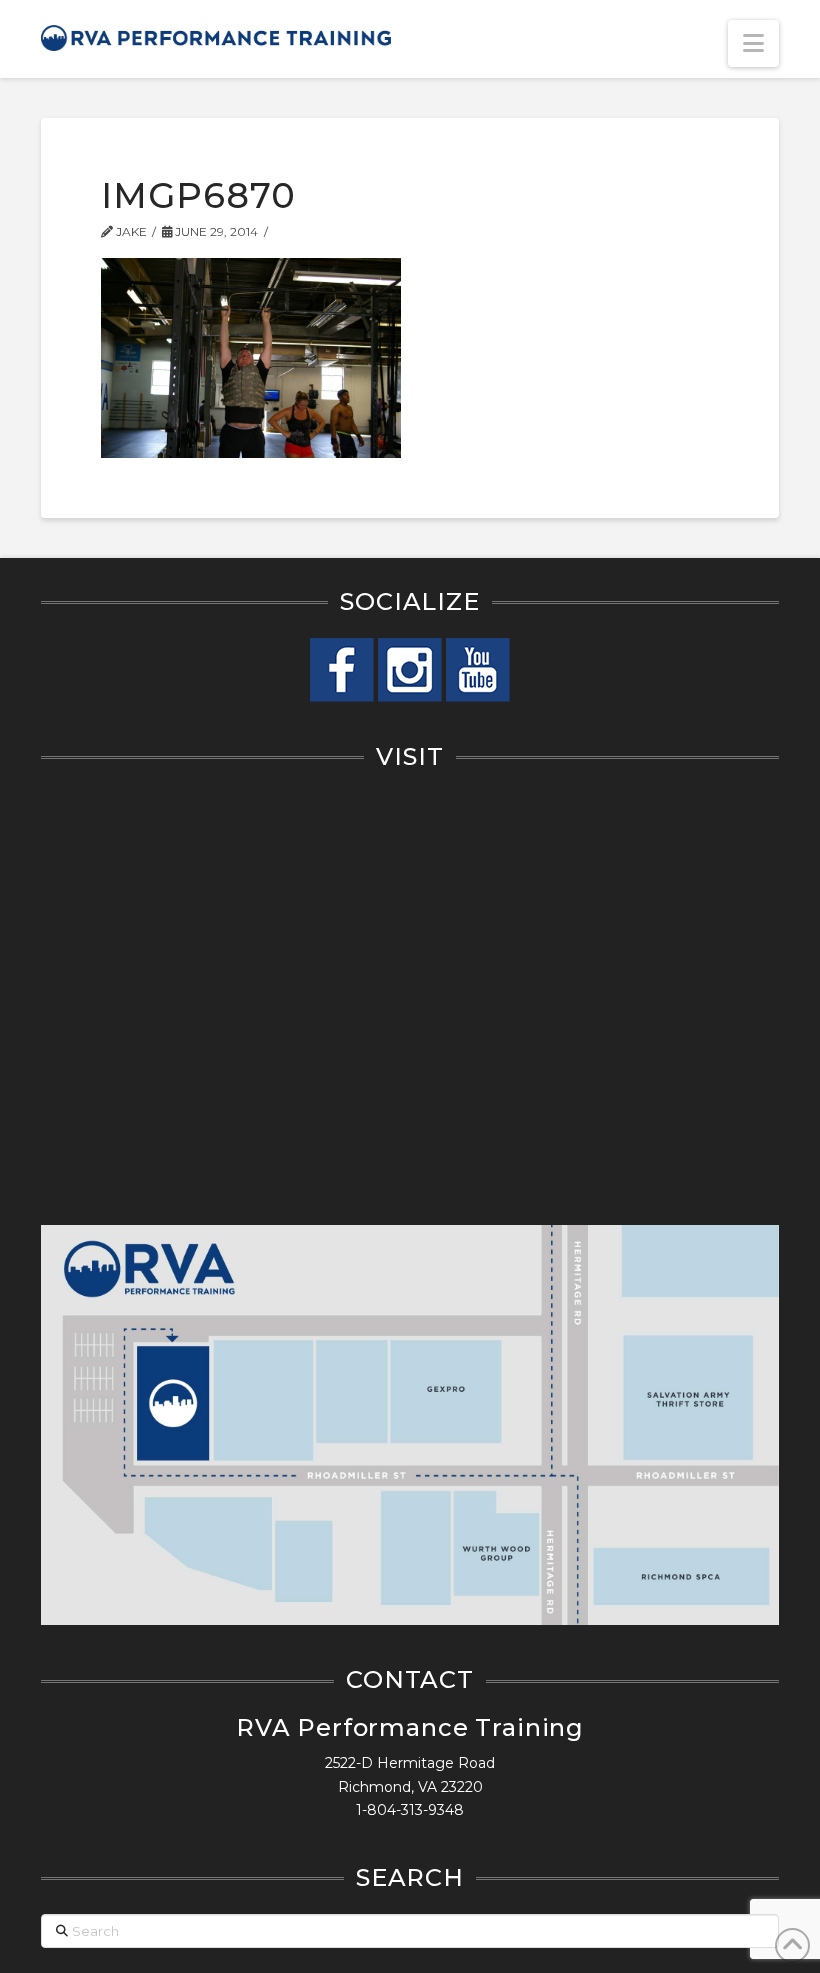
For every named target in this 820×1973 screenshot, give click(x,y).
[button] (753, 43)
